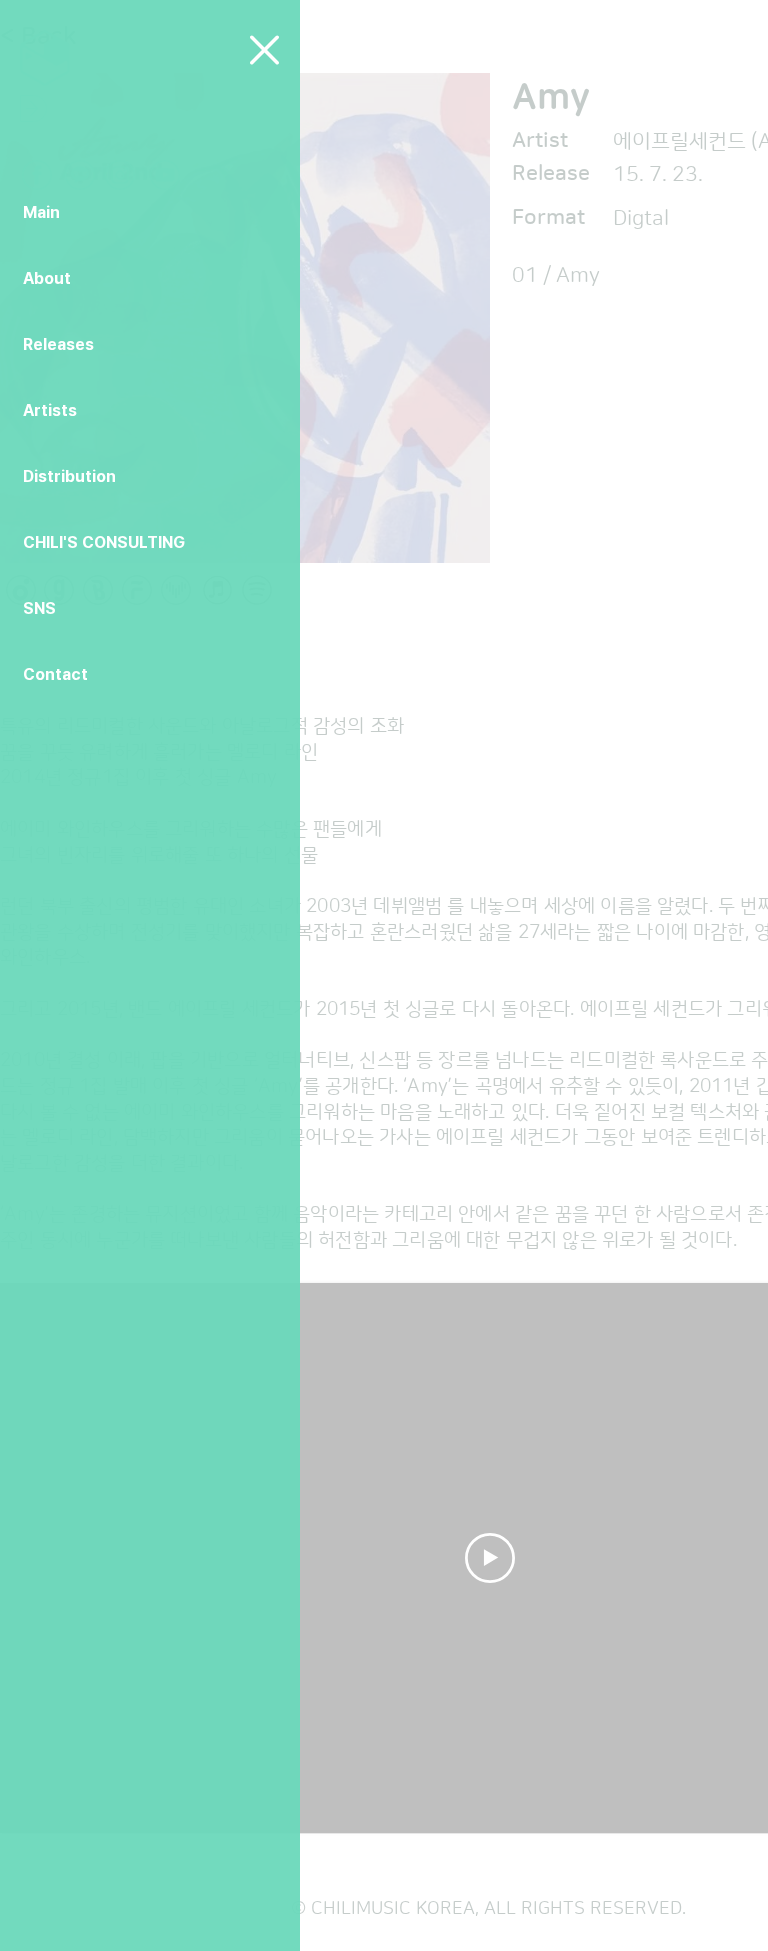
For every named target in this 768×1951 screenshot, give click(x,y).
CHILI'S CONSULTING (104, 542)
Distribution (69, 476)
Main (41, 212)
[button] (264, 50)
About (47, 278)
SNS (39, 608)
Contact (55, 674)
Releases (58, 344)
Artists (50, 410)
